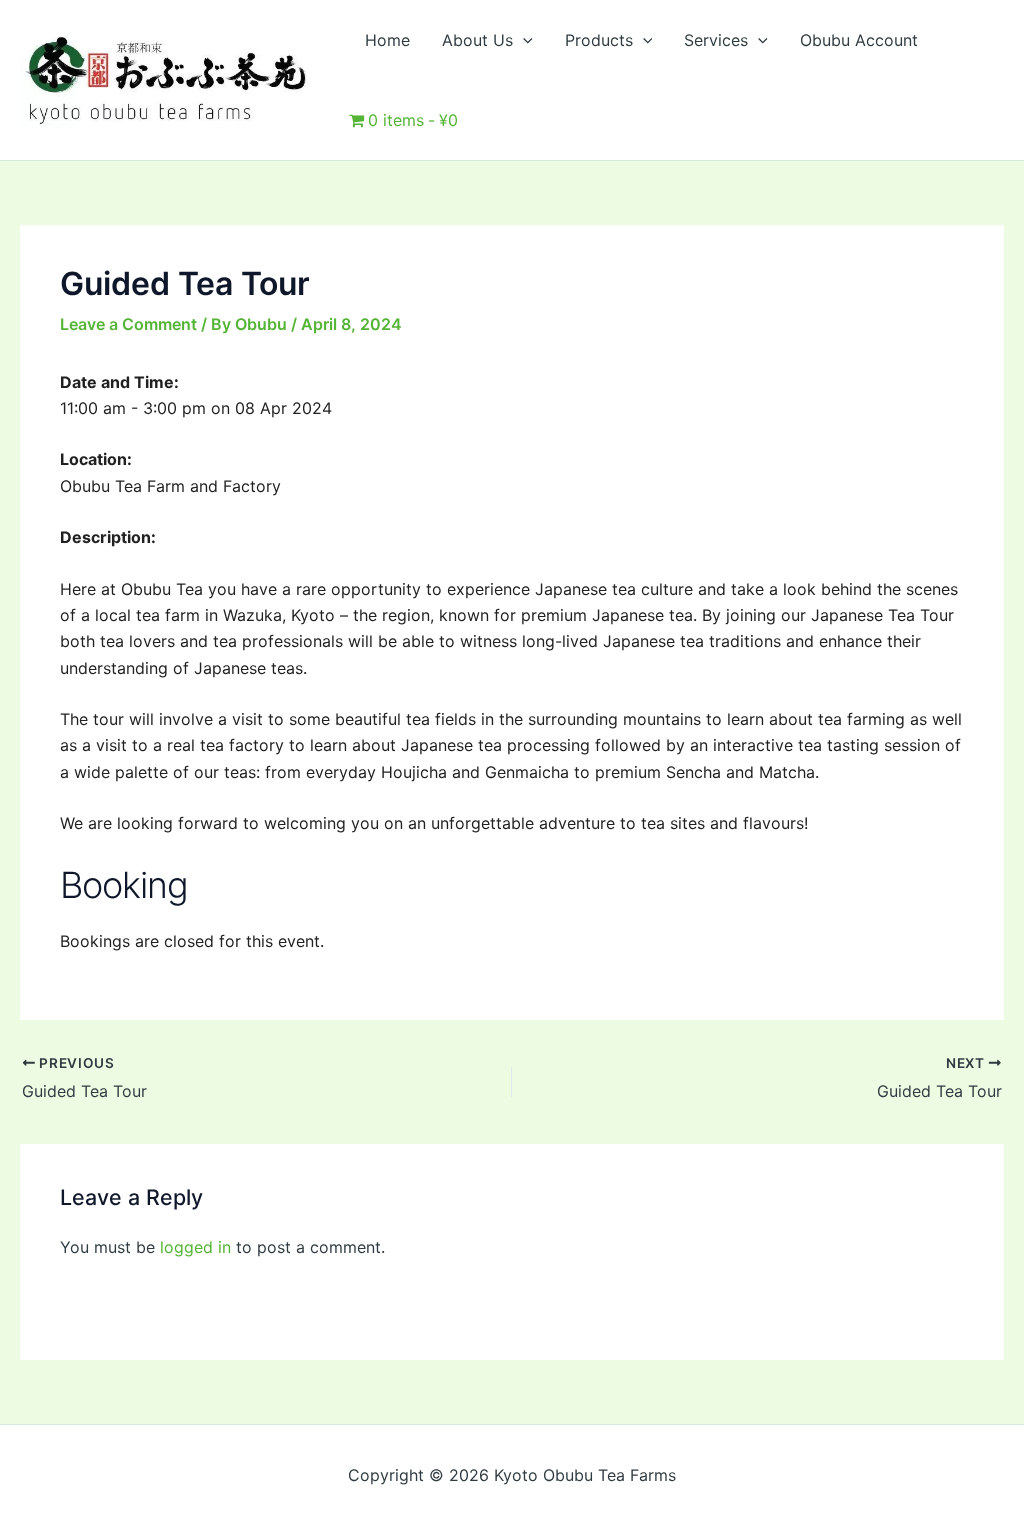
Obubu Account (859, 40)
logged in (195, 1247)
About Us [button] (477, 40)
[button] (523, 40)
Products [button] (599, 40)
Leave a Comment (128, 324)
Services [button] (716, 40)
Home (387, 40)
